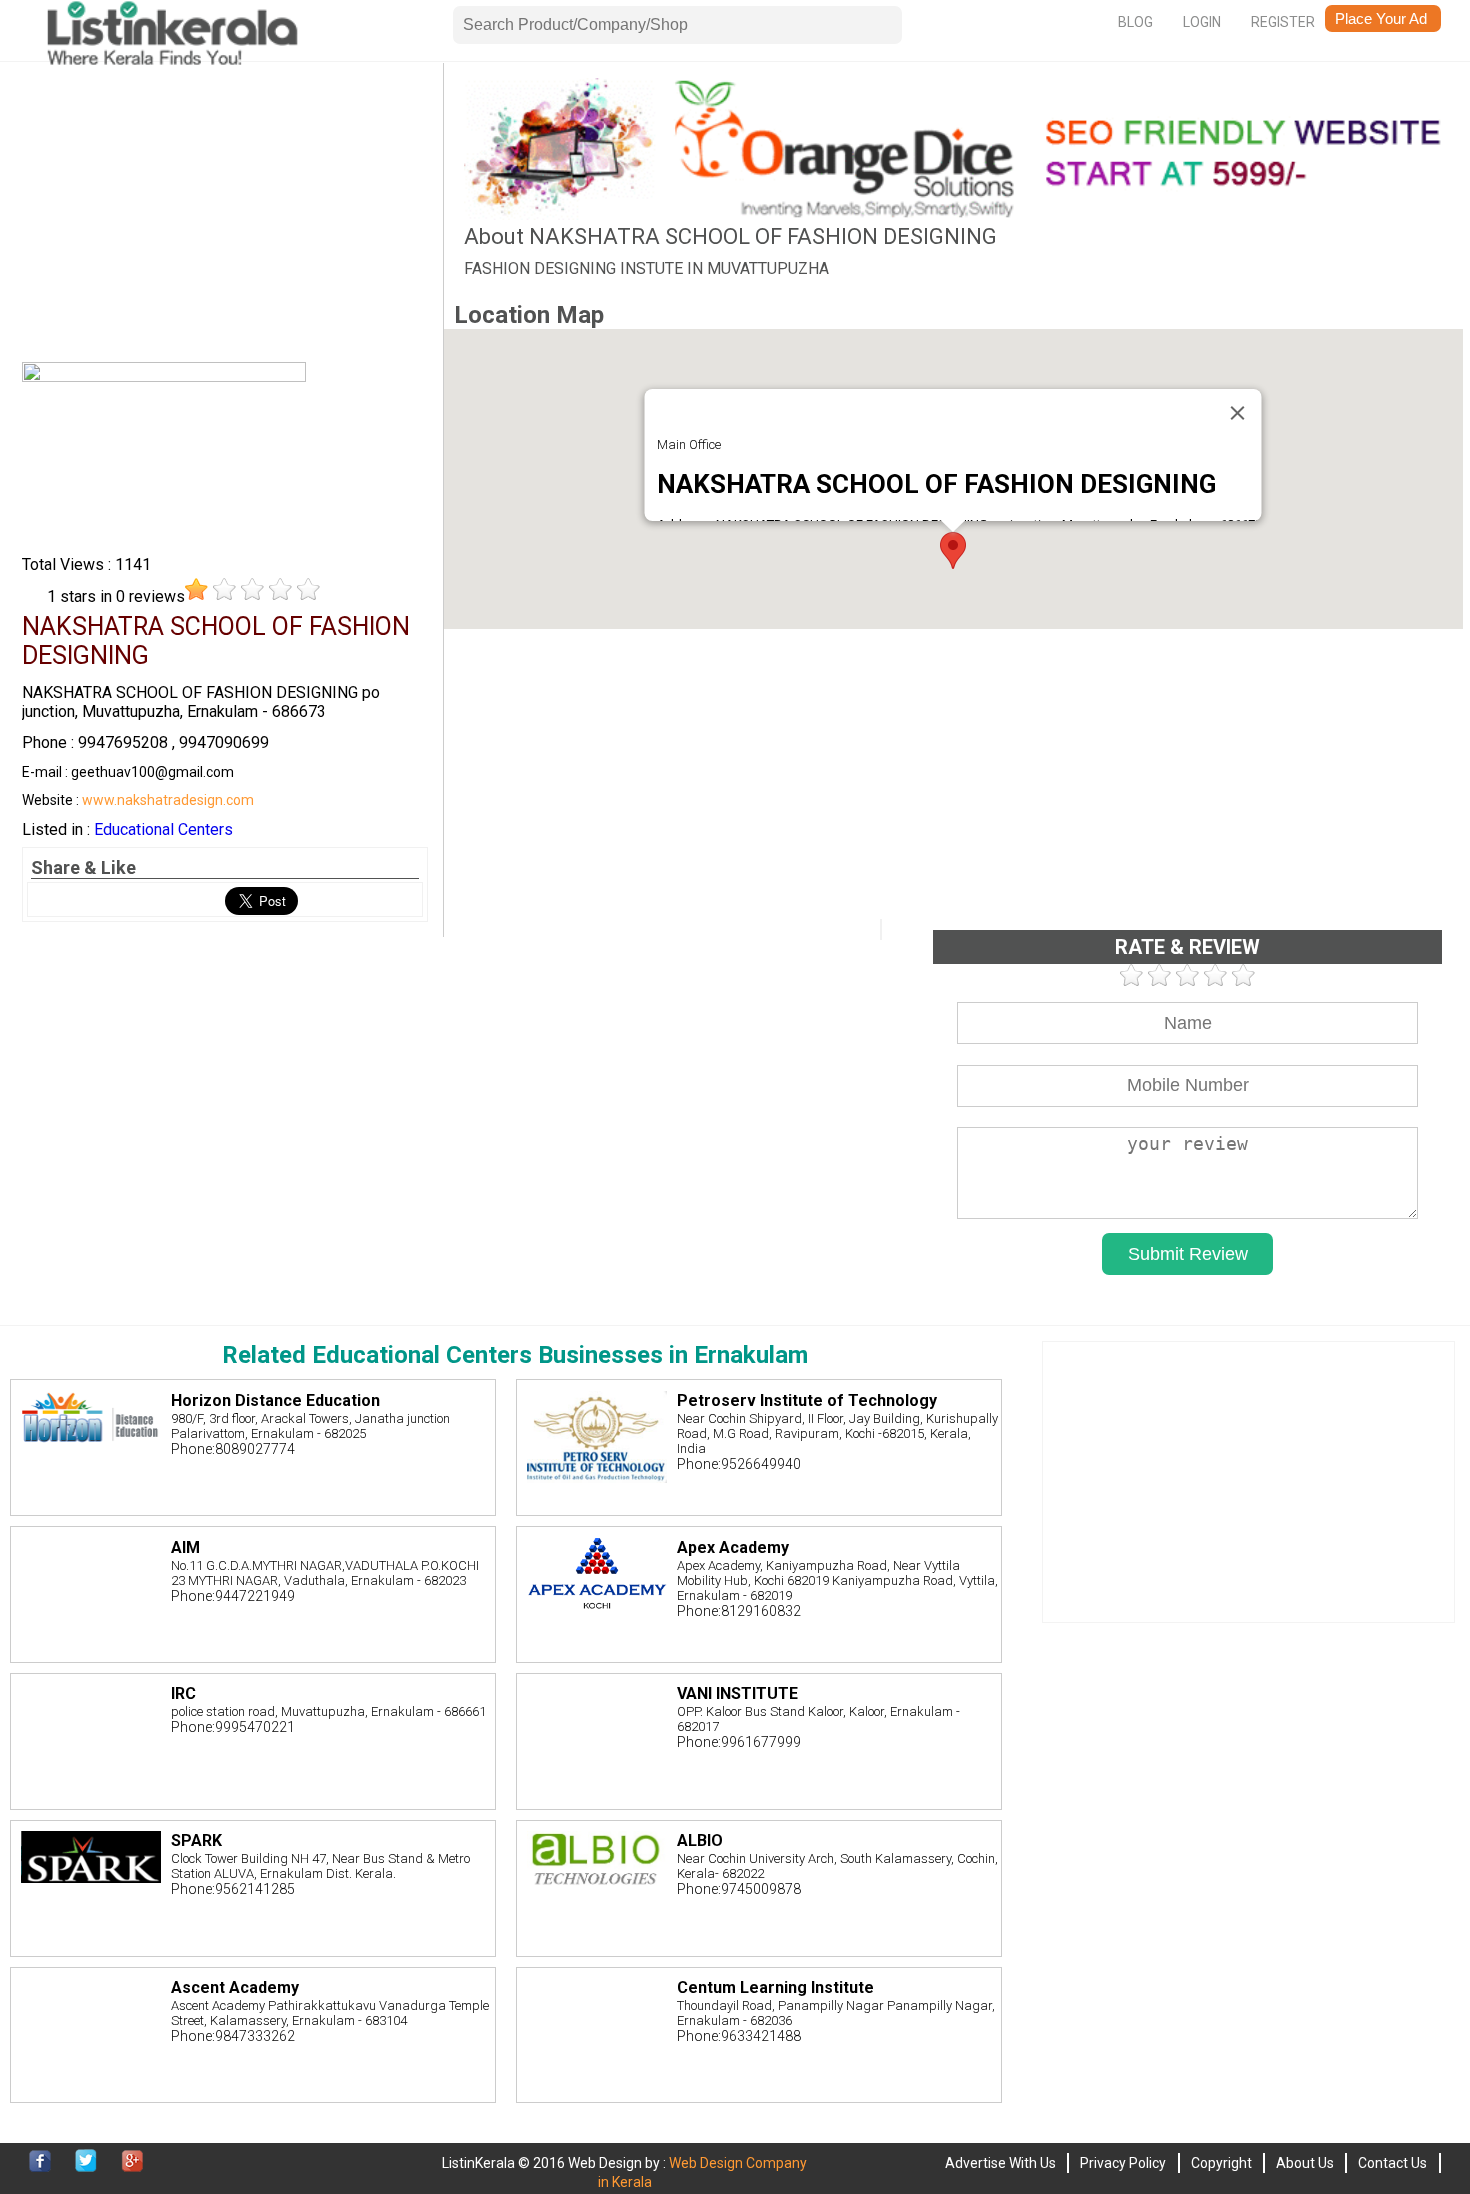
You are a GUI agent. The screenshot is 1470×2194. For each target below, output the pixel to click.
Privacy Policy (1123, 2163)
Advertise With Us (1000, 2163)
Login (1202, 22)
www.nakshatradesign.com (168, 800)
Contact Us (1392, 2163)
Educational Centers (163, 829)
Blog (1135, 22)
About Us (1305, 2163)
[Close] (1238, 413)
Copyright (1221, 2163)
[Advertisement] (225, 218)
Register (1283, 22)
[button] (953, 550)
